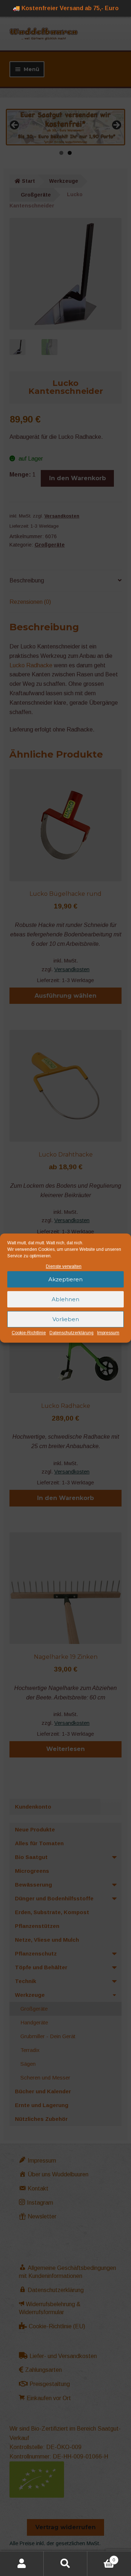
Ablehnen (65, 1299)
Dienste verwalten (64, 1266)
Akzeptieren (65, 1279)
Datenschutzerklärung (72, 1333)
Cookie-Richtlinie (29, 1333)
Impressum (108, 1333)
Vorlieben (66, 1319)
